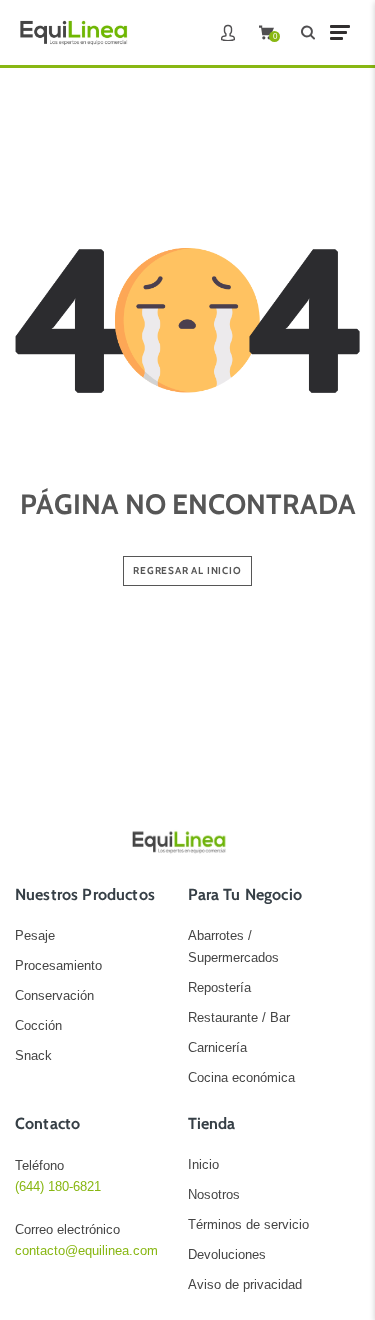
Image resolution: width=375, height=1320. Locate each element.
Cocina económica (241, 1077)
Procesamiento (58, 965)
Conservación (54, 995)
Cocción (38, 1025)
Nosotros (214, 1194)
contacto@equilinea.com (86, 1250)
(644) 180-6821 (58, 1186)
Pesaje (35, 935)
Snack (33, 1055)
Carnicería (217, 1047)
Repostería (219, 987)
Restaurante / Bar (239, 1017)
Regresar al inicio (187, 570)
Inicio (203, 1164)
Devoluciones (227, 1254)
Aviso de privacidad (245, 1284)
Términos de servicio (248, 1224)
